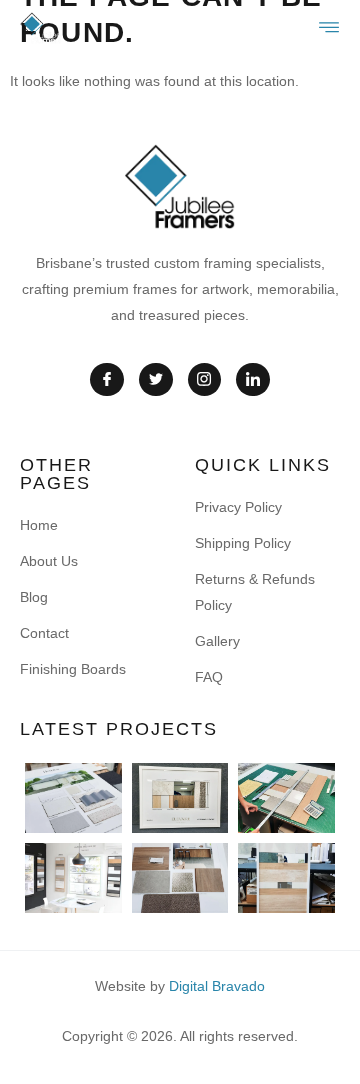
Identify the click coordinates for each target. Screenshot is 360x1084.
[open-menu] (330, 28)
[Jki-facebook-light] (107, 380)
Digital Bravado (217, 986)
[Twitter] (156, 380)
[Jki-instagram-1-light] (205, 380)
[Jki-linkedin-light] (253, 380)
